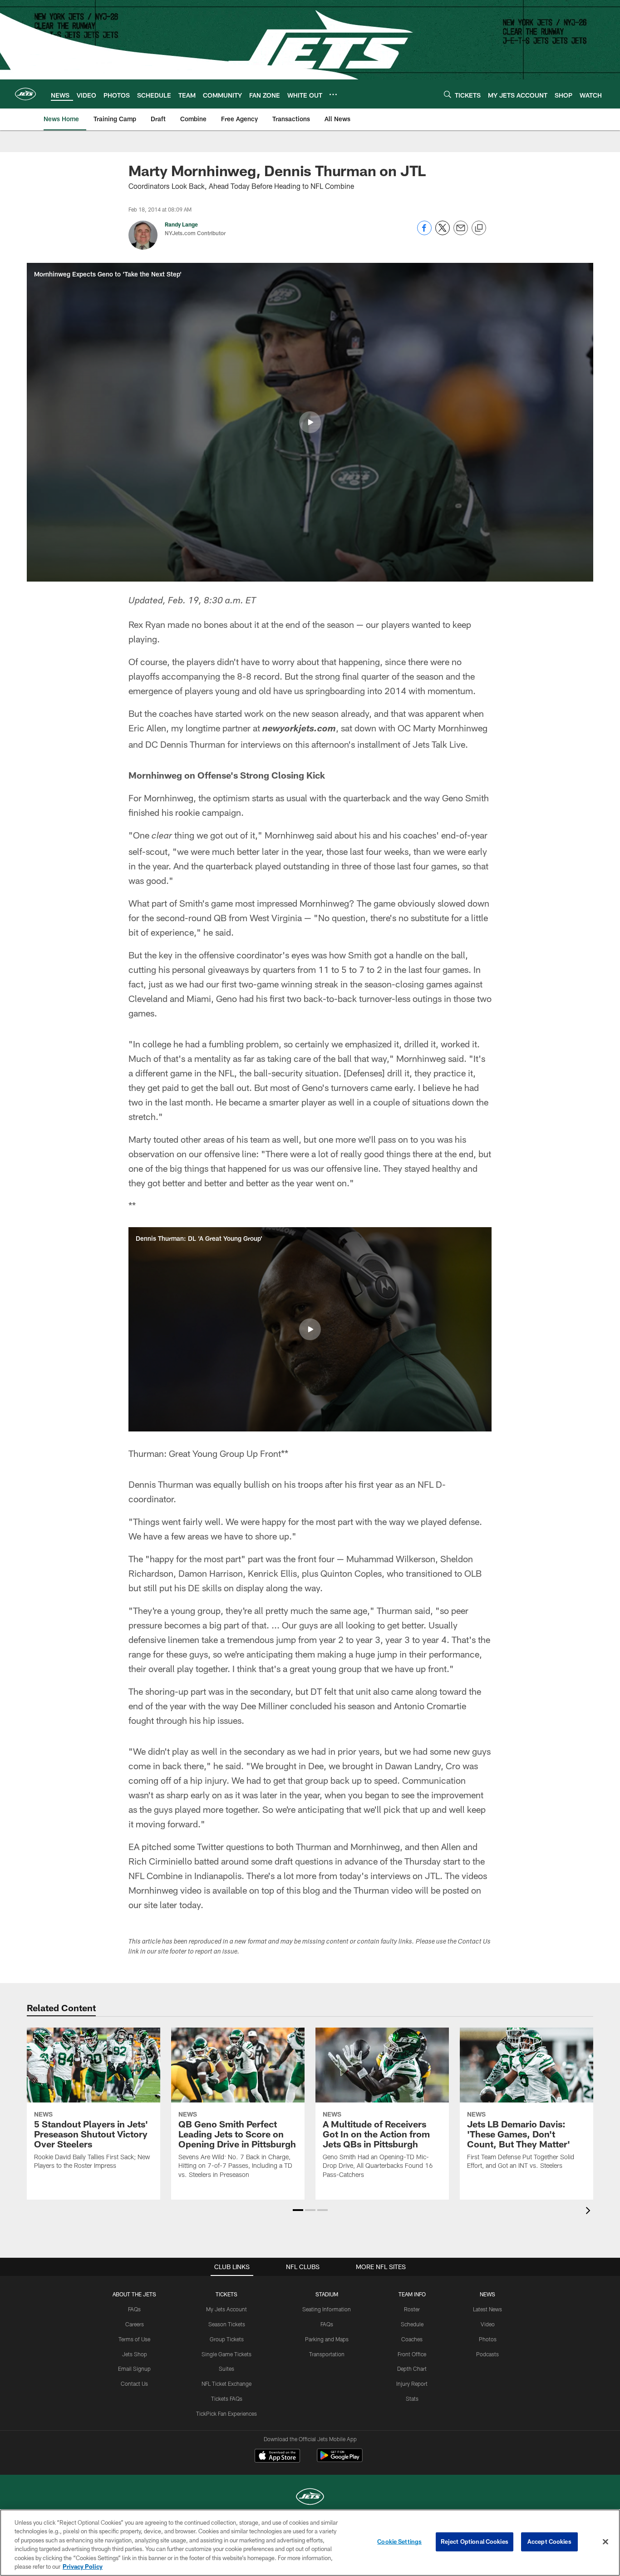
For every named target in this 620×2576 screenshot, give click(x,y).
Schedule (412, 2324)
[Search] (448, 94)
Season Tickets (227, 2324)
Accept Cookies (549, 2541)
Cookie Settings (399, 2541)
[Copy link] (479, 228)
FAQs (134, 2309)
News (487, 2294)
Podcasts (487, 2354)
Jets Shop (135, 2354)
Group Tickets (227, 2339)
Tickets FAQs (227, 2398)
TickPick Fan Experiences (226, 2413)
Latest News (487, 2309)
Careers (135, 2324)
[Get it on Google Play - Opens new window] (340, 2460)
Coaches (412, 2339)
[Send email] (461, 233)
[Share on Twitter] (443, 233)
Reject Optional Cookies (475, 2541)
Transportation (327, 2354)
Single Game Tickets (226, 2354)
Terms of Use (134, 2339)
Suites (226, 2369)
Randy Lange (181, 224)
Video (488, 2324)
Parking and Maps (327, 2339)
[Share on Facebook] (424, 233)
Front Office (412, 2354)
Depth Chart (412, 2369)
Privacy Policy (83, 2566)
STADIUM (327, 2294)
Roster (412, 2309)
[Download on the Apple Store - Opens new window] (277, 2457)
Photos (488, 2339)
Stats (412, 2398)
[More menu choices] (333, 94)
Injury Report (412, 2384)
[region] (310, 2543)
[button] (310, 422)
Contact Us (134, 2384)
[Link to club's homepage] (25, 94)
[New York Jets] (310, 2498)
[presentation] (590, 2212)
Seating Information (327, 2309)
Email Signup (134, 2369)
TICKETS (226, 2294)
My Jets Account (226, 2309)
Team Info (412, 2294)
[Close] (605, 2542)
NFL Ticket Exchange (226, 2384)
